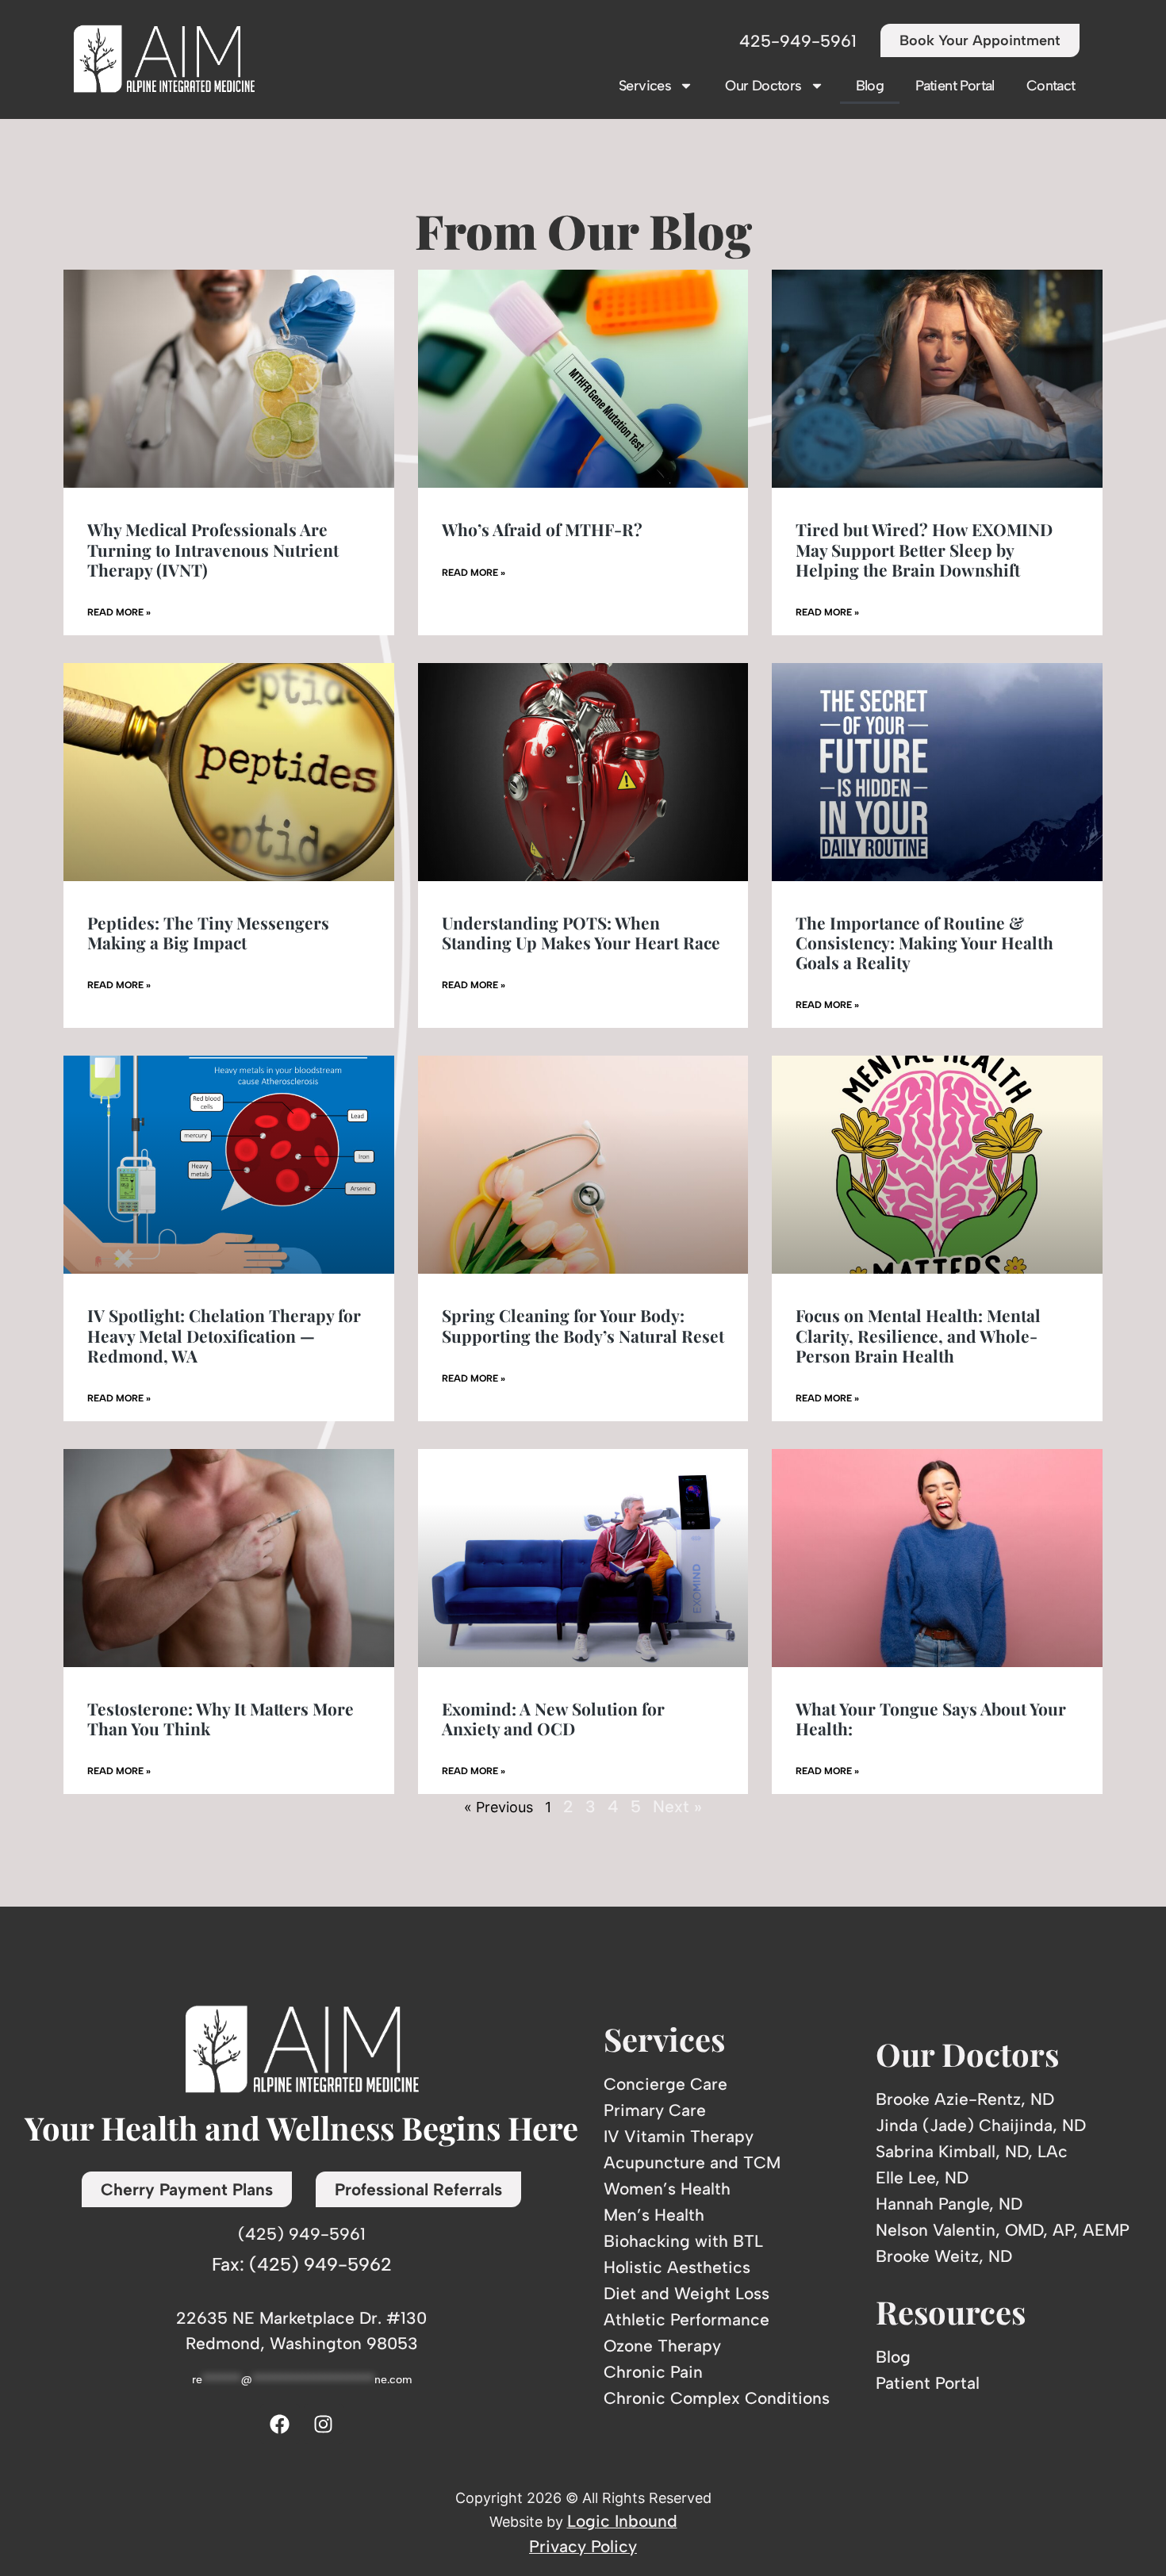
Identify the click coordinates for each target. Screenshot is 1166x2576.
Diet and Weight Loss (687, 2293)
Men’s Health (654, 2215)
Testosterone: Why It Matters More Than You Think (221, 1718)
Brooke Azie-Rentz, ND (965, 2099)
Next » (677, 1806)
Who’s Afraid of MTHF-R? (542, 529)
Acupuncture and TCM (692, 2162)
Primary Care (655, 2110)
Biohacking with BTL (683, 2241)
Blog (870, 86)
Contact (1051, 86)
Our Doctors (763, 86)
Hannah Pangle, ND (949, 2204)
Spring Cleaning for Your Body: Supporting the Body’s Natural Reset (583, 1325)
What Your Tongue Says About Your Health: (931, 1718)
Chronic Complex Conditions (717, 2398)
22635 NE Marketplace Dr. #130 (301, 2318)
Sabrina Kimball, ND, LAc (972, 2151)
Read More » (119, 612)
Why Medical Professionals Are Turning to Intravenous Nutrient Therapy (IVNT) (213, 549)
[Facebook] (280, 2424)
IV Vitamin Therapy (679, 2136)
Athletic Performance (687, 2319)
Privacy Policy (583, 2546)
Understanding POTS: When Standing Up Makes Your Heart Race (581, 932)
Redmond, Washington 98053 (302, 2343)
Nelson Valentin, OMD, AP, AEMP (1003, 2230)
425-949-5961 (798, 41)
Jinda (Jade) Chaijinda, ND (981, 2125)
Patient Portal (955, 86)
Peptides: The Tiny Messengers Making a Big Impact (208, 932)
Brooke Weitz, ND (944, 2256)
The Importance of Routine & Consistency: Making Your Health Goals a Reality (924, 942)
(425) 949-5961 (302, 2234)
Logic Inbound (622, 2521)
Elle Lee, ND (922, 2177)
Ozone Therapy (662, 2346)
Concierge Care (665, 2084)
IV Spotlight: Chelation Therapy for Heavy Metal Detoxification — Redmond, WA (224, 1335)
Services (645, 86)
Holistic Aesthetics (677, 2267)
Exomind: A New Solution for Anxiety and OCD (553, 1718)
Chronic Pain (653, 2372)
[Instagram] (324, 2424)
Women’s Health (667, 2189)
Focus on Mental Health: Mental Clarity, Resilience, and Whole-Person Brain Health (918, 1335)
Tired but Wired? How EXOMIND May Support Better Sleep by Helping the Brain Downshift (924, 549)
